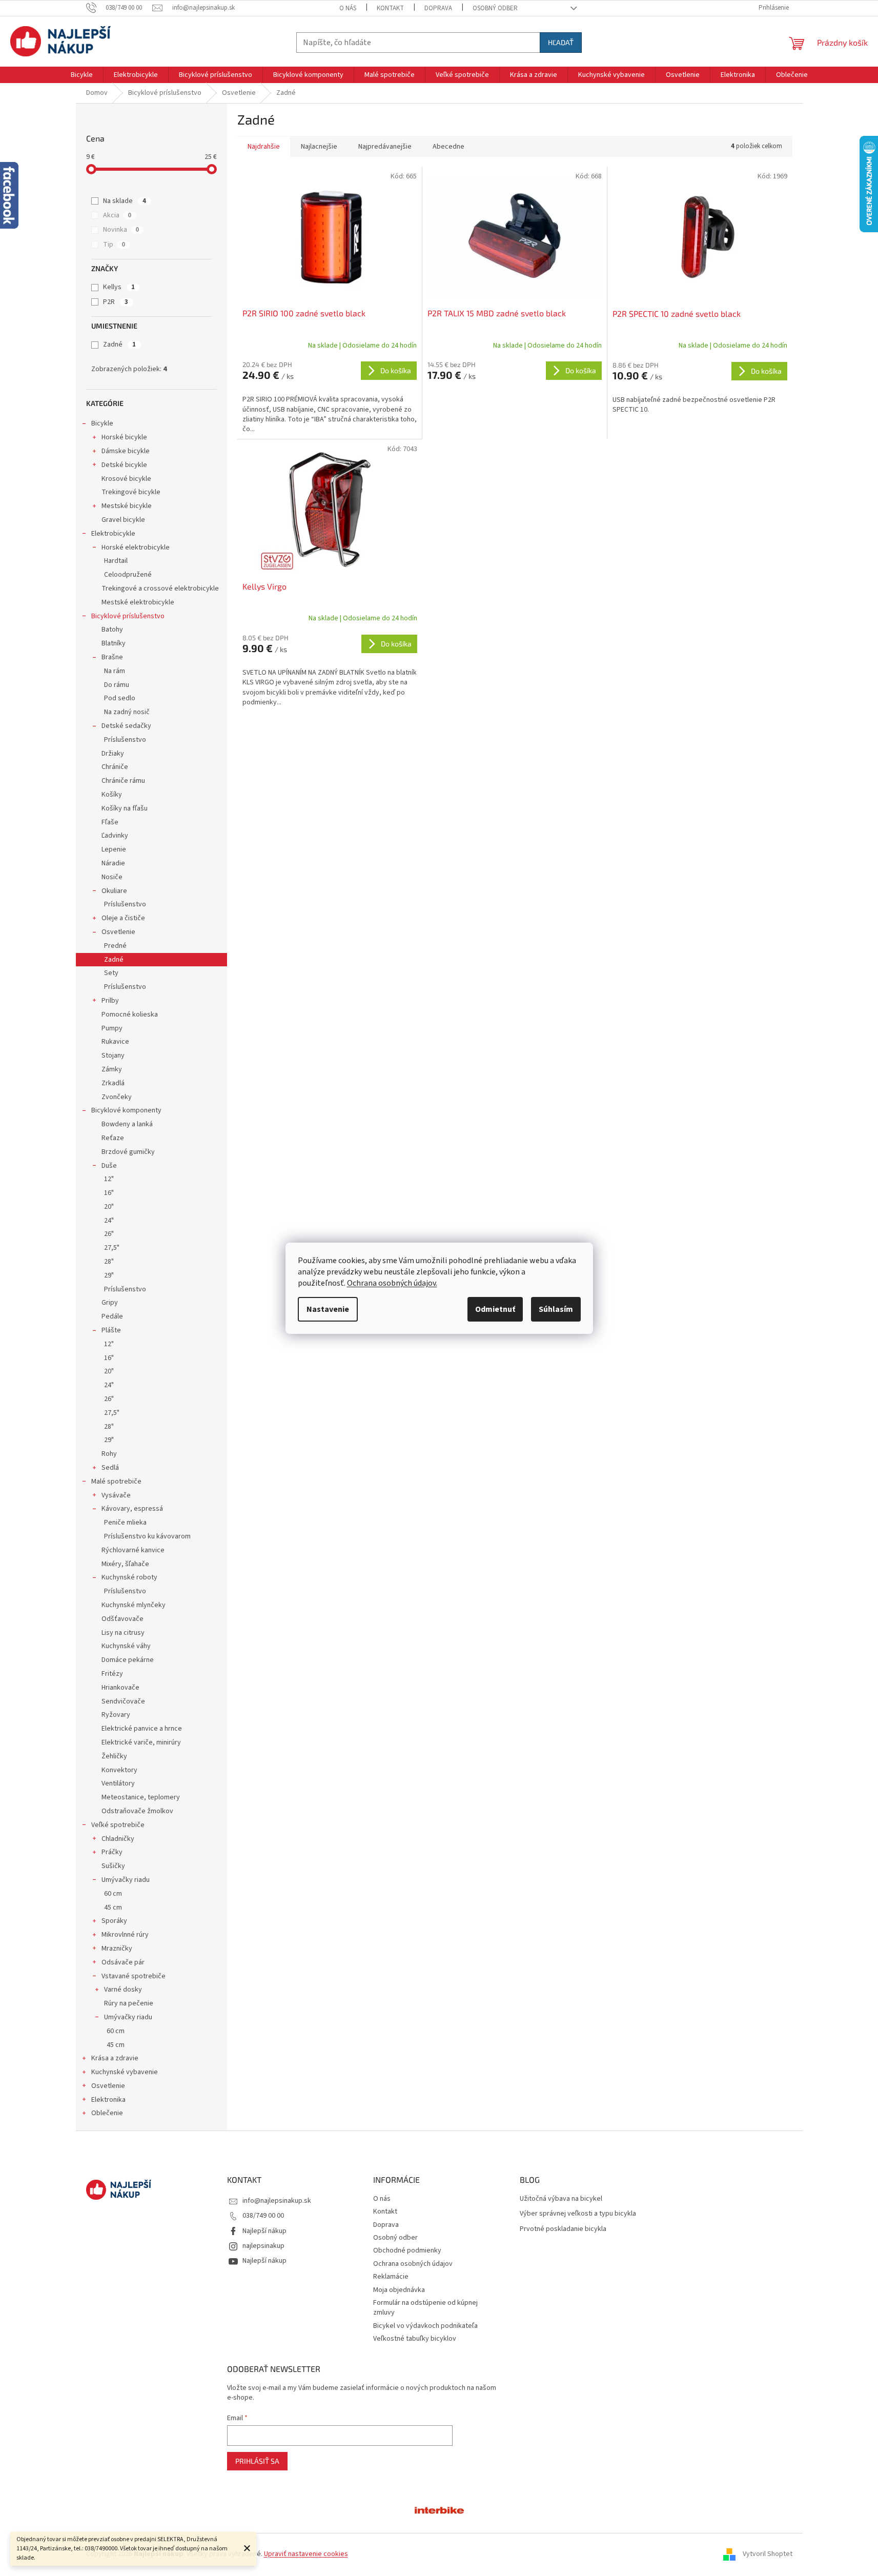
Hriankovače (120, 1688)
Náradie (113, 863)
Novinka (121, 230)
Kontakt (390, 8)
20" (109, 1207)
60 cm (113, 1894)
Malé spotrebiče (116, 1482)
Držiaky (113, 754)
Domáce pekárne (128, 1660)
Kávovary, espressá (132, 1509)
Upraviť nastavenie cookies (306, 2554)
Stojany (113, 1056)
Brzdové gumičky (128, 1152)
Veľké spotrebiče (118, 1825)
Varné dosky (123, 1990)
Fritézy (112, 1674)
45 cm (113, 1908)
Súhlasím (556, 1309)
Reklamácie (391, 2277)
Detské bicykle (124, 465)
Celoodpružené (128, 575)
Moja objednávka (399, 2290)
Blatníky (114, 643)
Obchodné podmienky (407, 2250)
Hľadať (561, 42)
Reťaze (113, 1138)
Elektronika (108, 2100)
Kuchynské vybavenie (125, 2072)
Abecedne (448, 147)
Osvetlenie (118, 932)
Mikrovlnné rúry (125, 1935)
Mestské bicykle (127, 506)
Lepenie (114, 849)
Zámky (112, 1069)
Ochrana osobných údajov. (392, 1283)
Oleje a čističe (123, 918)
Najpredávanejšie (385, 147)
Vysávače (116, 1495)
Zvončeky (117, 1097)
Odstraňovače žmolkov (137, 1811)
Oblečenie (107, 2113)
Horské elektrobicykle (136, 547)
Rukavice (115, 1042)
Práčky (112, 1852)
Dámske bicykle (126, 451)
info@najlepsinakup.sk (277, 2201)
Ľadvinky (115, 836)
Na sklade (125, 201)
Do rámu (117, 685)
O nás (348, 8)
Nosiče (112, 877)
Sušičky (113, 1866)
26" (109, 1234)
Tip (114, 245)
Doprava (438, 8)
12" (109, 1179)
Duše (109, 1166)
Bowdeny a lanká (127, 1124)
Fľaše (110, 822)
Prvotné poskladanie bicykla (563, 2229)
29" (109, 1275)
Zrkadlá (113, 1083)
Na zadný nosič (127, 712)
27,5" (112, 1248)
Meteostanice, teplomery (141, 1797)
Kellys (119, 287)
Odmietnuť (495, 1309)
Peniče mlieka (125, 1523)
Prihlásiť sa (257, 2461)
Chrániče (115, 767)
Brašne (112, 657)
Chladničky (118, 1839)
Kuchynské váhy (126, 1646)
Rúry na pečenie (129, 2003)
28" (109, 1262)
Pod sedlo (120, 698)
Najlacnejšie (319, 147)
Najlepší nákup (264, 2231)
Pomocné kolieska (130, 1015)
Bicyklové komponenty (126, 1110)
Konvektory (119, 1770)
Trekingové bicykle (131, 492)
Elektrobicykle (113, 534)
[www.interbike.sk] (439, 2509)
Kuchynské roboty (129, 1577)
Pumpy (112, 1028)
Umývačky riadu (126, 1880)
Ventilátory (118, 1783)
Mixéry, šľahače (125, 1564)
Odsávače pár (123, 1962)
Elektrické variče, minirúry (141, 1742)
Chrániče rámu (123, 781)
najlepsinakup (263, 2246)
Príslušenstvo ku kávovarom (147, 1536)
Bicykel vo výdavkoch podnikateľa (425, 2326)
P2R (116, 302)
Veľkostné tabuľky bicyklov (415, 2339)
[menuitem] (82, 75)
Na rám (115, 671)
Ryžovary (116, 1715)
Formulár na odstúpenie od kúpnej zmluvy (425, 2308)
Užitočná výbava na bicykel (561, 2199)
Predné (115, 946)
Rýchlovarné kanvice (133, 1550)
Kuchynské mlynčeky (134, 1605)
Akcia (117, 215)
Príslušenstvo (125, 740)
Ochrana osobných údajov (413, 2264)
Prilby (110, 1001)
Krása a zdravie (115, 2058)
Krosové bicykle (126, 479)
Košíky (112, 795)
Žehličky (114, 1756)
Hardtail (116, 561)
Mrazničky (117, 1949)
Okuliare (114, 891)
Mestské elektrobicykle (138, 602)
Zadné (119, 344)
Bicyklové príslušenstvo (128, 616)
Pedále (112, 1316)
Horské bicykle (124, 437)
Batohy (112, 630)
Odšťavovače (122, 1619)
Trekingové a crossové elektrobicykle (160, 589)
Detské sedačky (126, 726)
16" (109, 1193)
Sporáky (114, 1921)
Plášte (111, 1330)
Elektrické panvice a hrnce (142, 1729)
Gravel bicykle (123, 520)
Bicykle (102, 423)
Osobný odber (495, 8)
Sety (111, 973)
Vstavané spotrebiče (134, 1976)
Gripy (110, 1303)
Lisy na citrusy (123, 1633)
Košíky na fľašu (125, 808)
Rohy (109, 1454)
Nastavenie (328, 1309)
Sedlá (110, 1468)
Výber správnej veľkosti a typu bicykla (578, 2214)
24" (109, 1221)
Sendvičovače (123, 1701)
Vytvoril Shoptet (768, 2554)
